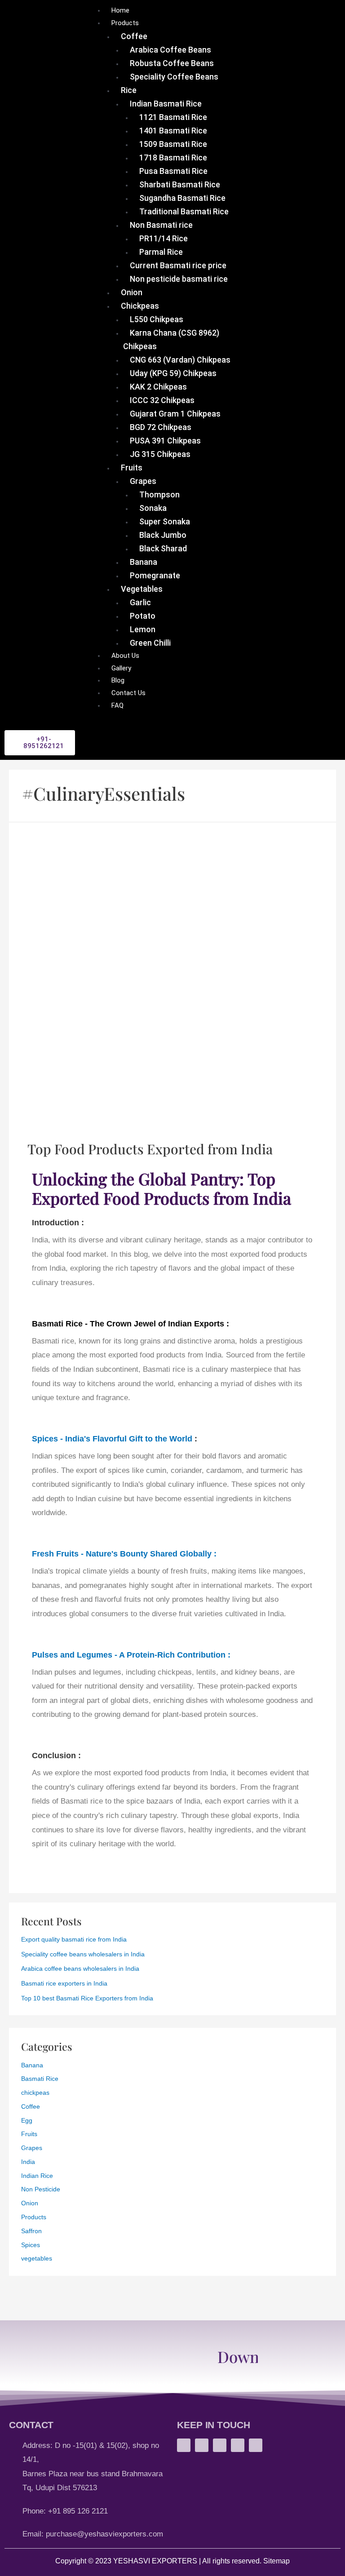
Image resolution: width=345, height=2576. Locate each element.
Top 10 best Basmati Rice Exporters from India (87, 1998)
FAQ (117, 705)
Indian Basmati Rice (166, 104)
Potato (143, 616)
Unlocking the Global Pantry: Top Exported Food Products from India (161, 1188)
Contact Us (128, 693)
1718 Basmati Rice (173, 157)
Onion (132, 292)
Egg (27, 2121)
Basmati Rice (40, 2079)
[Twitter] (238, 2445)
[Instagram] (202, 2445)
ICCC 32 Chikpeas (162, 400)
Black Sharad (163, 548)
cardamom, (226, 1470)
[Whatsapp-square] (184, 2445)
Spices (31, 2245)
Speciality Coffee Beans (174, 77)
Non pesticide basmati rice (179, 279)
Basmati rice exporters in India (64, 1984)
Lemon (143, 629)
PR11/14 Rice (164, 238)
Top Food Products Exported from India (150, 1149)
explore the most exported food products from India (141, 1773)
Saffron (31, 2231)
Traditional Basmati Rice (184, 211)
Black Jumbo (163, 535)
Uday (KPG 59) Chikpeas (173, 373)
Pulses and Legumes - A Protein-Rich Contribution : (131, 1655)
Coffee (134, 36)
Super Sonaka (165, 521)
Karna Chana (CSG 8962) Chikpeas (171, 339)
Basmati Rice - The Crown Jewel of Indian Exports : (130, 1323)
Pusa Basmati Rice (173, 171)
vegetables (37, 2259)
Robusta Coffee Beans (172, 63)
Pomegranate (155, 575)
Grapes (143, 481)
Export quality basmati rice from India (74, 1940)
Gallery (121, 668)
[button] (40, 743)
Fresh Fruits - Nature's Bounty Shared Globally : (124, 1554)
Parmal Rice (161, 252)
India (28, 2162)
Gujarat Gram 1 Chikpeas (175, 414)
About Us (125, 656)
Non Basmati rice (161, 225)
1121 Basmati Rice (173, 117)
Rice (129, 90)
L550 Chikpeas (157, 319)
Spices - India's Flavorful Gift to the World (112, 1439)
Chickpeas (140, 306)
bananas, (47, 1585)
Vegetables (142, 589)
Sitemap (276, 2561)
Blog (118, 680)
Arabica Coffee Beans (170, 50)
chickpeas (35, 2093)
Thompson (159, 494)
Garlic (140, 602)
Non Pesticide (41, 2189)
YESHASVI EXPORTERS (155, 2561)
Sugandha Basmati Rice (182, 198)
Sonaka (153, 508)
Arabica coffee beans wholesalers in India (80, 1969)
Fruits (132, 468)
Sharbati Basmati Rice (180, 184)
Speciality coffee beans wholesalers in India (83, 1954)
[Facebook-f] (220, 2445)
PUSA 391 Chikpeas (165, 441)
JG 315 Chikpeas (160, 454)
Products (125, 23)
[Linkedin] (256, 2445)
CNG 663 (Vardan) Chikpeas (180, 360)
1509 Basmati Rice (173, 144)
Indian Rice (37, 2176)
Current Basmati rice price (178, 265)
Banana (144, 562)
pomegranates (103, 1585)
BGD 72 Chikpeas (161, 427)
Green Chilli (150, 643)
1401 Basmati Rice (173, 131)
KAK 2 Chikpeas (158, 387)
